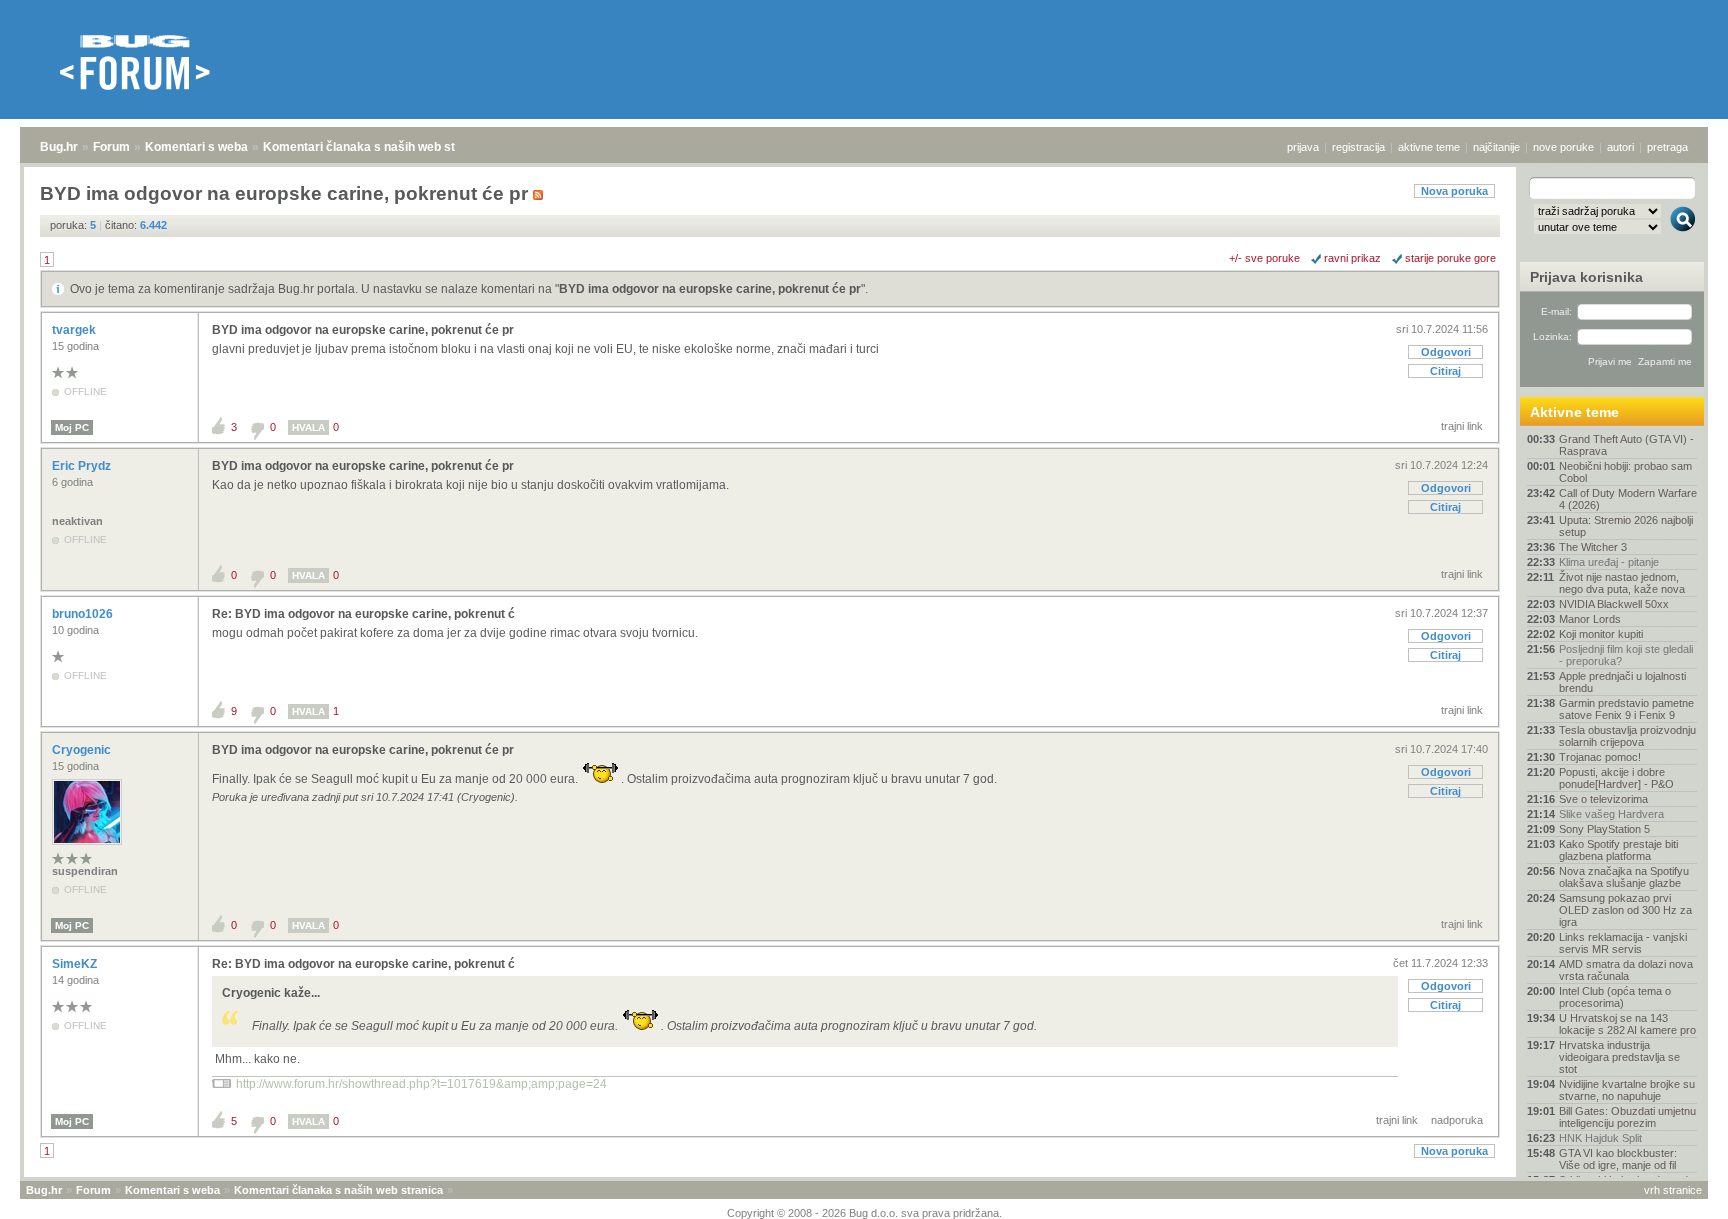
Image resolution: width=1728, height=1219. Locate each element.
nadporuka (1457, 1120)
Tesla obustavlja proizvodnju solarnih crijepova (1627, 736)
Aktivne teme (1574, 412)
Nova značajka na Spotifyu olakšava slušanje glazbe (1624, 877)
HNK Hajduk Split (1600, 1138)
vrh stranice (1673, 1190)
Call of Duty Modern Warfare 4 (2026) (1628, 499)
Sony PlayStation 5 (1604, 829)
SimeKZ (76, 964)
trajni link (1462, 426)
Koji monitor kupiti (1601, 634)
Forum (111, 147)
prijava (1303, 147)
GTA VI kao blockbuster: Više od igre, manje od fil (1618, 1159)
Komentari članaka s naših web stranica (377, 147)
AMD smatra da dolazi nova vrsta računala (1626, 970)
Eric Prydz (83, 466)
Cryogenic (83, 750)
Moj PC (72, 427)
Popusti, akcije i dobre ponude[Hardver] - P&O (1616, 778)
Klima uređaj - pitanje (1609, 562)
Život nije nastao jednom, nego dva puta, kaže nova (1622, 583)
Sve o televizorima (1603, 799)
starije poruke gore (1450, 258)
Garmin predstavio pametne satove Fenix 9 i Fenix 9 (1626, 709)
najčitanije (1496, 147)
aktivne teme (1429, 147)
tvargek (75, 330)
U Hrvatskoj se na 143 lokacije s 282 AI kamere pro (1627, 1024)
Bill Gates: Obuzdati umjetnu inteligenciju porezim (1627, 1117)
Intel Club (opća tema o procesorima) (1615, 997)
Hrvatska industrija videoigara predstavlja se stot (1619, 1057)
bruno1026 (84, 614)
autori (1620, 147)
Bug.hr (59, 147)
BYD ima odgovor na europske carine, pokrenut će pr (710, 289)
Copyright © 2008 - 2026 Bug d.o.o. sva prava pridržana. (864, 1213)
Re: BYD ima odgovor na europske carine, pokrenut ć (363, 614)
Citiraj (1445, 371)
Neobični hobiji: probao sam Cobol (1625, 472)
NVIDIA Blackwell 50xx (1614, 604)
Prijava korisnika (1586, 277)
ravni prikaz (1352, 258)
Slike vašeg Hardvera (1611, 814)
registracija (1358, 147)
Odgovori (1446, 352)
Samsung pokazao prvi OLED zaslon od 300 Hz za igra (1625, 910)
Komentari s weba (196, 147)
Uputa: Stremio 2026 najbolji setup (1626, 526)
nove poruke (1563, 147)
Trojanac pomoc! (1600, 757)
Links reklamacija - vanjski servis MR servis (1623, 943)
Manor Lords (1590, 619)
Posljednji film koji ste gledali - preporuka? (1626, 655)
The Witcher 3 (1593, 547)
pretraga (1667, 147)
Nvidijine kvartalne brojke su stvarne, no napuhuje (1627, 1090)
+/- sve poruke (1264, 258)
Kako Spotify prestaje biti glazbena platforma (1618, 850)
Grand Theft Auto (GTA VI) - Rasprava (1626, 445)
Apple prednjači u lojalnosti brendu (1622, 682)
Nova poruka (1454, 191)
